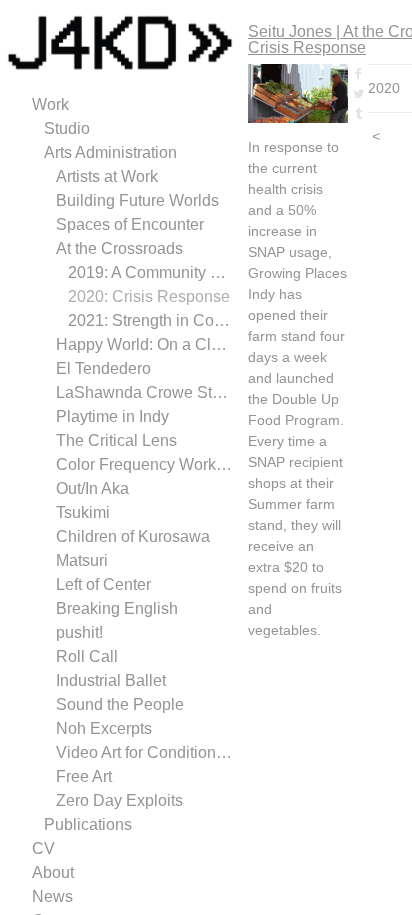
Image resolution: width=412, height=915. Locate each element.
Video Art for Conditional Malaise (144, 752)
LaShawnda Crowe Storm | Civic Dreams (144, 392)
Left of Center (103, 584)
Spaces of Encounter (130, 224)
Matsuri (82, 560)
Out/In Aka (92, 488)
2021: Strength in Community (150, 320)
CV (43, 848)
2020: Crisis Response (149, 296)
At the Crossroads (119, 248)
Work (50, 104)
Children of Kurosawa (133, 536)
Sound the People (120, 704)
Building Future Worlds (137, 200)
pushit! (79, 632)
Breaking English (117, 608)
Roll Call (87, 656)
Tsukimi (83, 512)
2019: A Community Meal (150, 272)
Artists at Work (107, 176)
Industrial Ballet (111, 680)
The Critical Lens (116, 440)
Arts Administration (110, 152)
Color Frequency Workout (144, 464)
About (53, 872)
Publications (88, 824)
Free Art (84, 776)
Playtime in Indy (112, 416)
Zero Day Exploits (119, 800)
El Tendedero (103, 368)
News (52, 896)
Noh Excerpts (104, 728)
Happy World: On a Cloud (144, 344)
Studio (67, 128)
